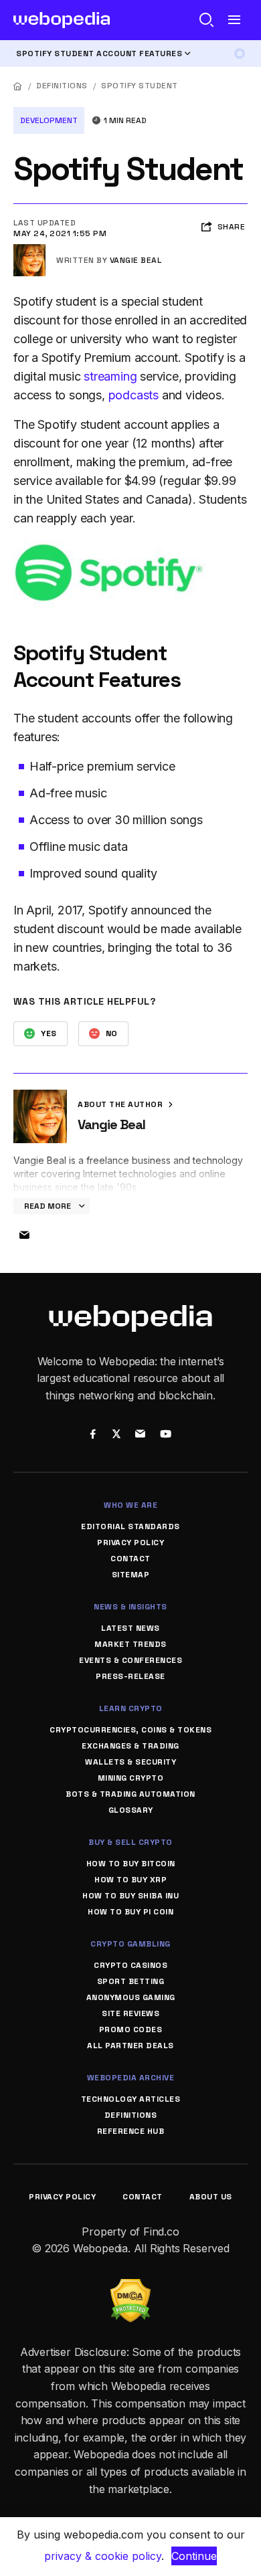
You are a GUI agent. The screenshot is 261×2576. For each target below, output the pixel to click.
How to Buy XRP (130, 1880)
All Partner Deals (130, 2046)
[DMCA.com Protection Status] (130, 2287)
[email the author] (24, 1235)
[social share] (93, 1435)
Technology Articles (131, 2099)
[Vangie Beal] (29, 250)
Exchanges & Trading (130, 1746)
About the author (121, 1104)
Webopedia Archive (131, 2078)
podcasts (134, 395)
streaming (110, 376)
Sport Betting (131, 1981)
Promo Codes (131, 2029)
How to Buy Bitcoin (131, 1864)
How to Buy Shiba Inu (130, 1896)
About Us (211, 2197)
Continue (194, 2556)
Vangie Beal (136, 260)
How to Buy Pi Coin (130, 1912)
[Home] (18, 86)
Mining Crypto (131, 1778)
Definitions (62, 86)
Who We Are (130, 1505)
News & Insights (130, 1607)
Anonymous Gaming (131, 1997)
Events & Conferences (130, 1660)
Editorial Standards (130, 1526)
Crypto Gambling (130, 1944)
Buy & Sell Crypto (130, 1842)
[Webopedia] (62, 20)
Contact (130, 1559)
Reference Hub (131, 2131)
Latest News (130, 1628)
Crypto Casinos (130, 1965)
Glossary (131, 1810)
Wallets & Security (130, 1762)
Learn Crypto (131, 1708)
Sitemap (131, 1575)
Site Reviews (130, 2013)
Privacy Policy (130, 1543)
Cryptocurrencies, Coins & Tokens (130, 1730)
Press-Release (130, 1676)
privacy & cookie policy (103, 2556)
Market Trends (130, 1644)
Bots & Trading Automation (130, 1794)
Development (49, 120)
